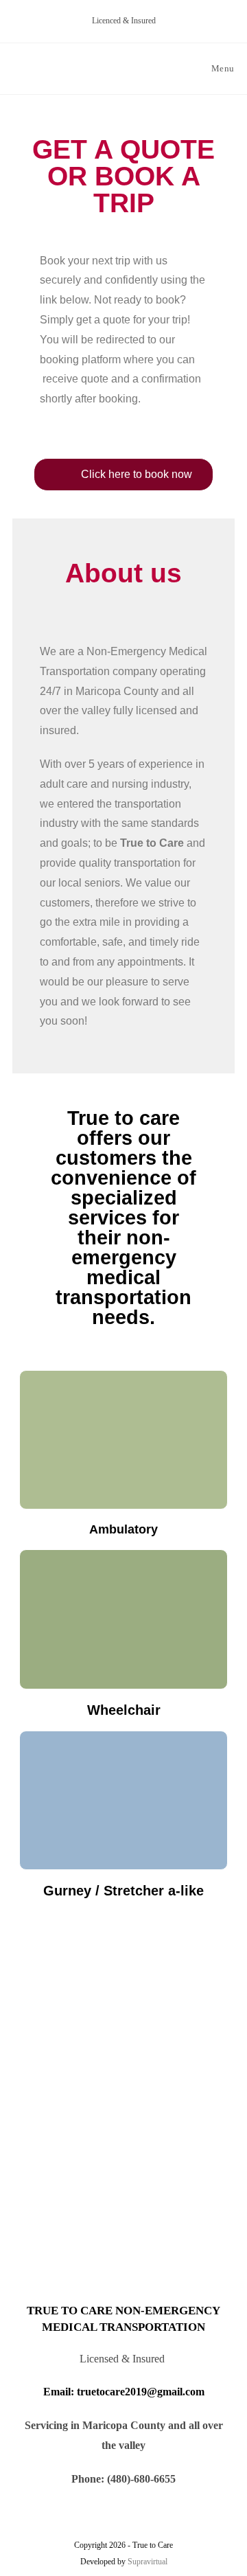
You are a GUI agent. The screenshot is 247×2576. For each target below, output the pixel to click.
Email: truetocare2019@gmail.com (124, 2392)
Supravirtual (148, 2562)
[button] (123, 475)
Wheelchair (124, 1710)
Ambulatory (123, 1529)
